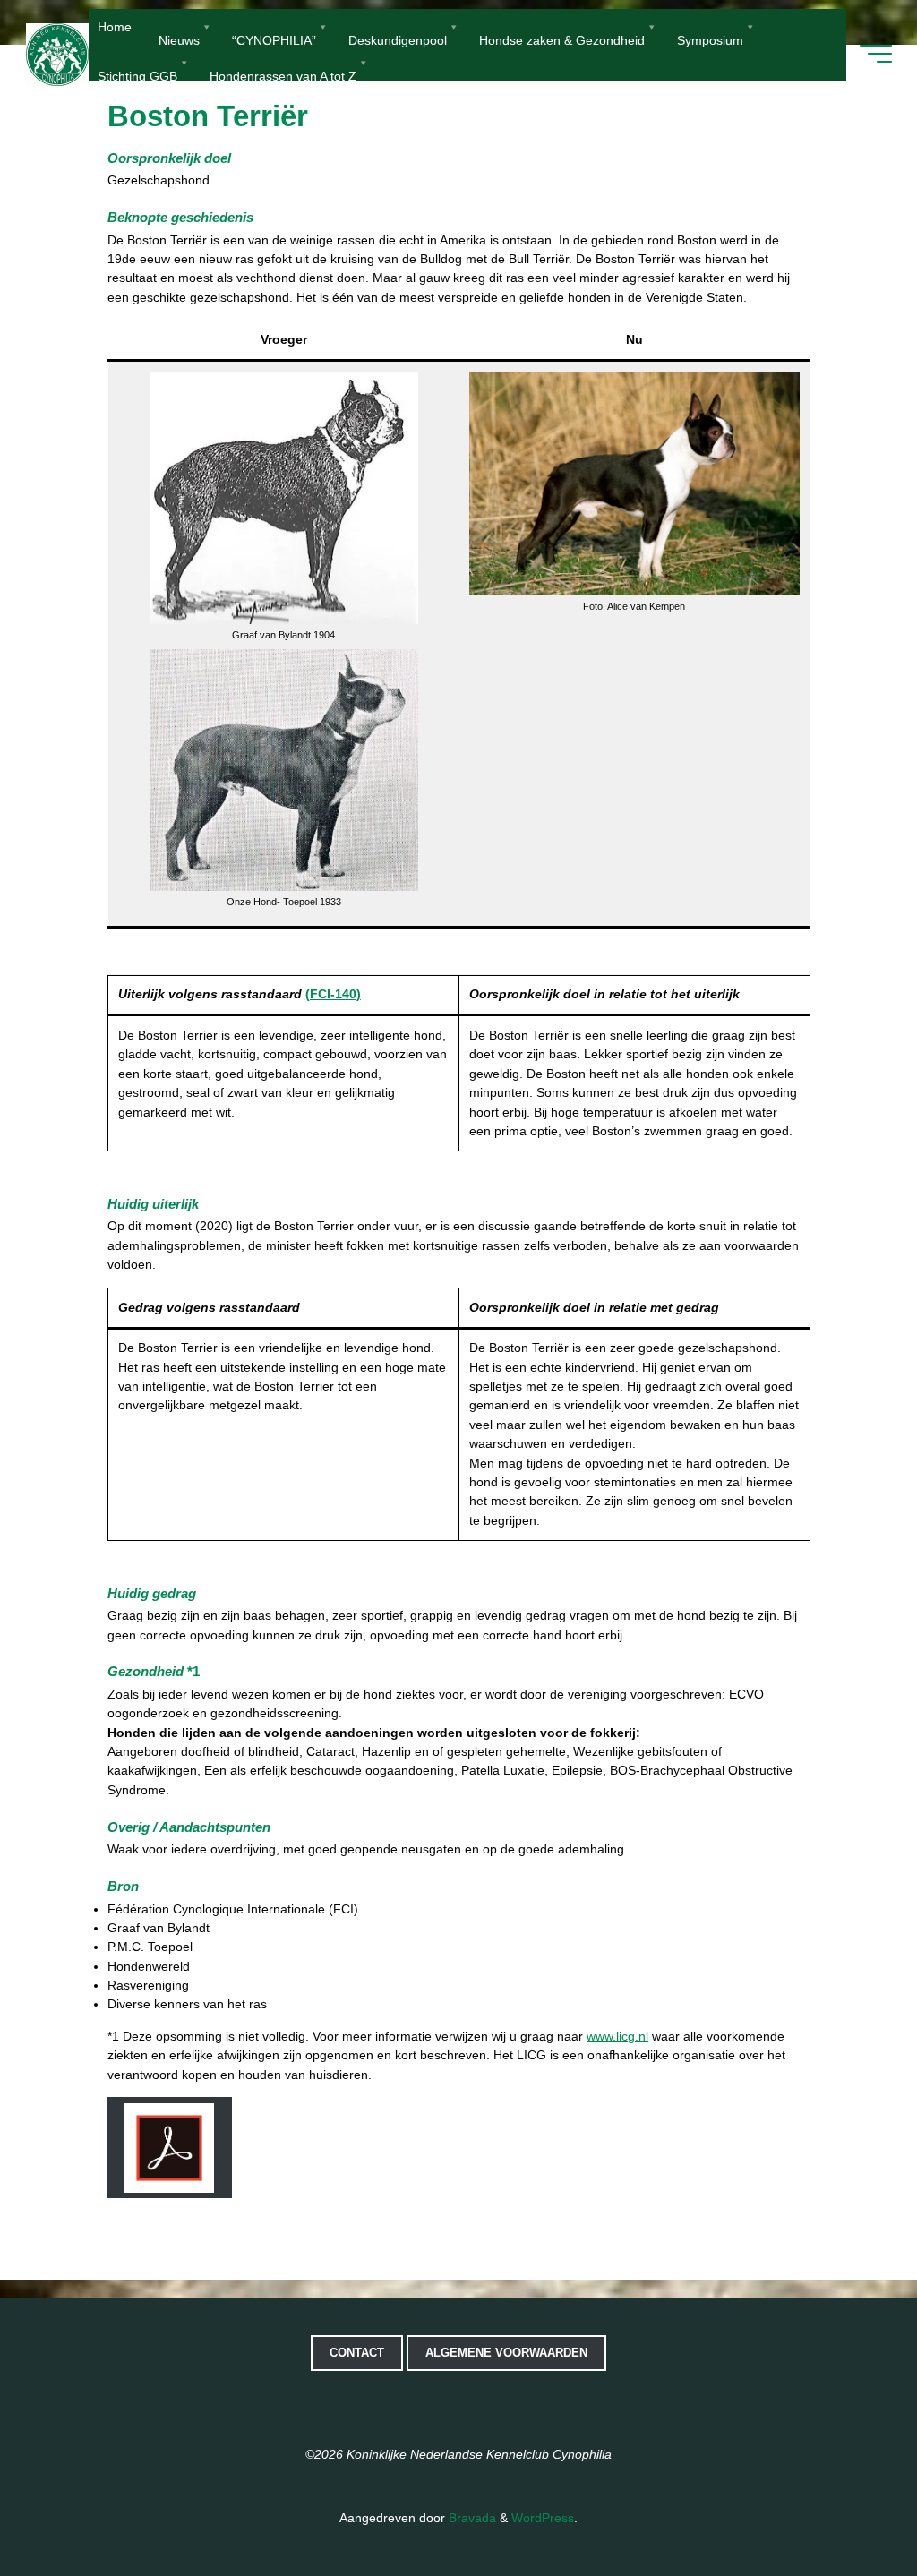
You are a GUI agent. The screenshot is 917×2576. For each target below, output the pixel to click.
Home (115, 27)
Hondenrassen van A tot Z (283, 75)
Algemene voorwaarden (506, 2353)
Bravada (471, 2518)
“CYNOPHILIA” (274, 39)
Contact (357, 2353)
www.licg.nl (617, 2036)
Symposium (710, 39)
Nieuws (179, 39)
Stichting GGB (137, 75)
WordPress (543, 2518)
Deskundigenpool (398, 39)
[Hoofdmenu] (876, 54)
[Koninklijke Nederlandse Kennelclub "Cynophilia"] (57, 54)
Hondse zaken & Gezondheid (562, 39)
